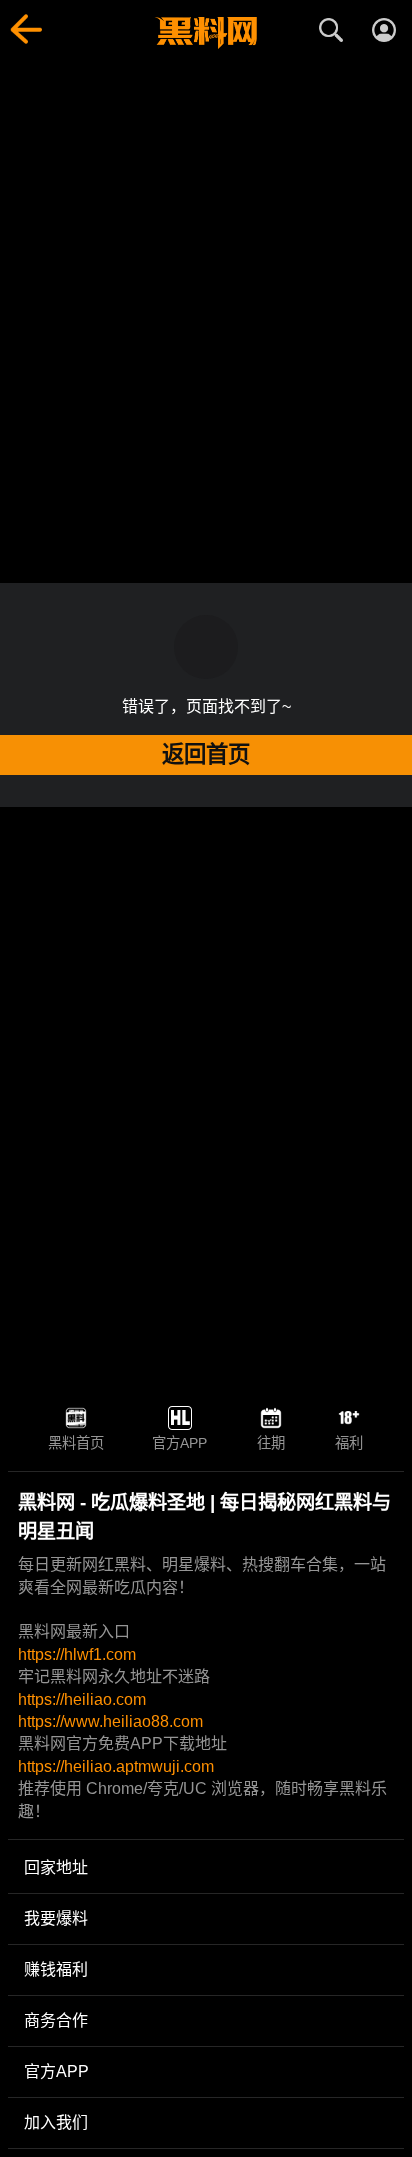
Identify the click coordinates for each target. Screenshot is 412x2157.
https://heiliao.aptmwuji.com (116, 1766)
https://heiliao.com (82, 1699)
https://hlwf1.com (77, 1654)
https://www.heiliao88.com (110, 1721)
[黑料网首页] (206, 33)
